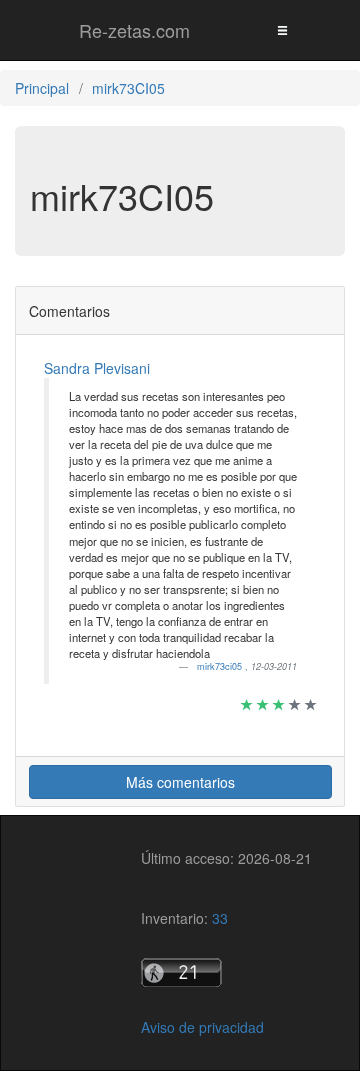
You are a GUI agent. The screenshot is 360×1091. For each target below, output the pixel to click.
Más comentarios (180, 782)
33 (220, 918)
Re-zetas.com (134, 30)
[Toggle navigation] (282, 29)
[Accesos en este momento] (226, 972)
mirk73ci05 (221, 666)
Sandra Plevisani (97, 368)
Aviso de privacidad (202, 1027)
